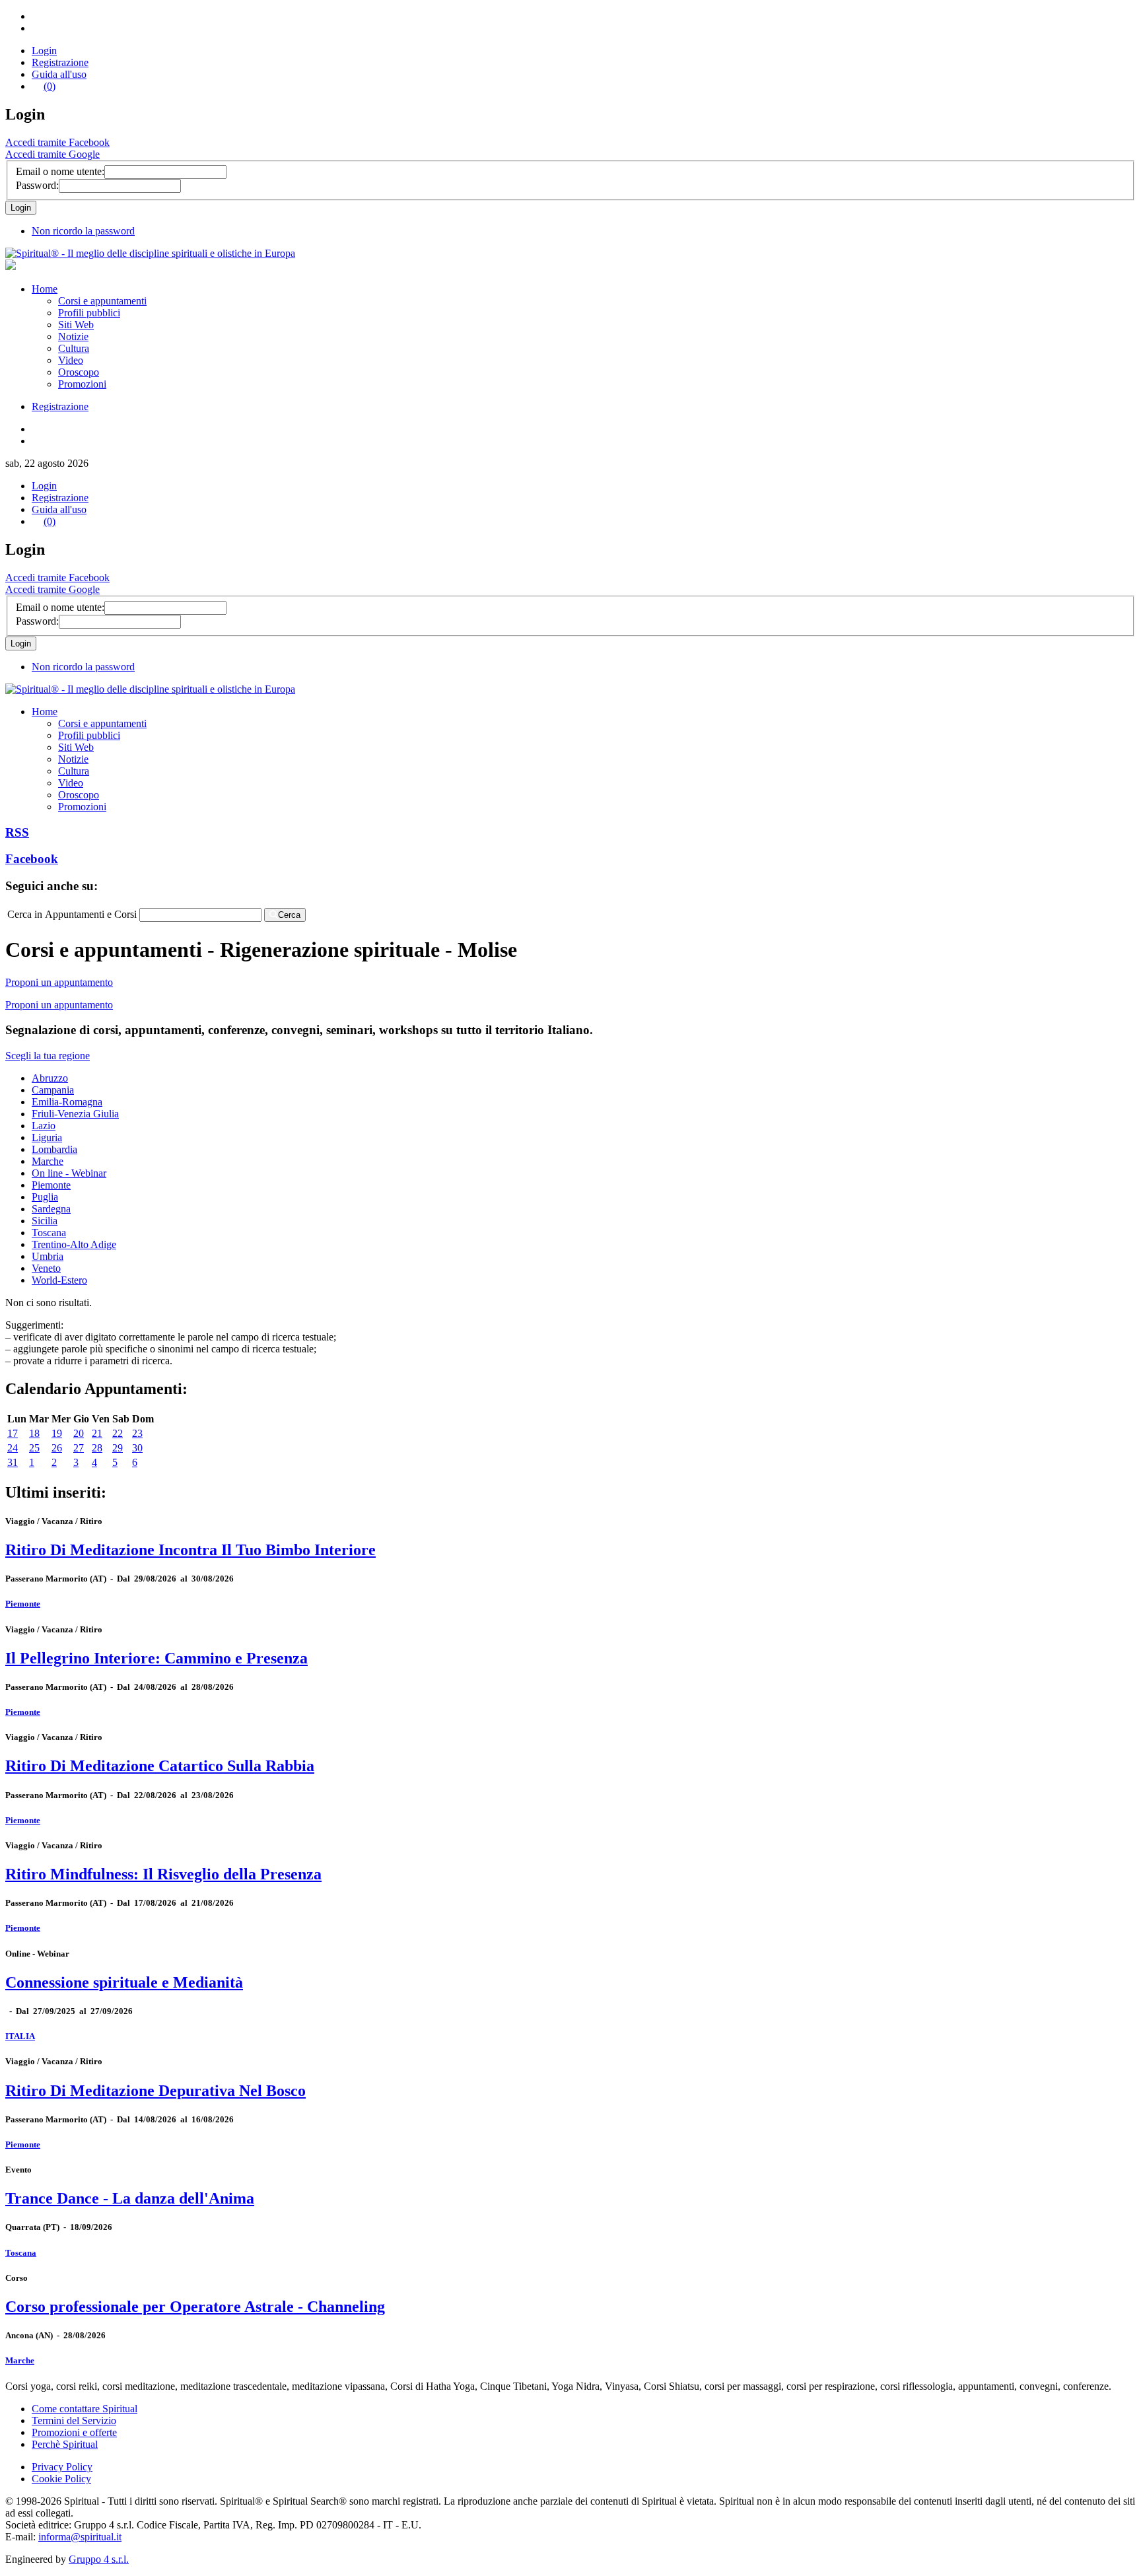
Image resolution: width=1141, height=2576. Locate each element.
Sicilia (45, 1221)
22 (118, 1433)
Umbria (48, 1256)
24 (13, 1448)
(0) (50, 86)
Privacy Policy (62, 2467)
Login (44, 51)
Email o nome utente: (60, 171)
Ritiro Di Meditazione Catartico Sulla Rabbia (160, 1766)
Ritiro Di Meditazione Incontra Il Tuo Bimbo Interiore (190, 1550)
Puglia (45, 1197)
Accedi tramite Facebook (57, 142)
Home (45, 289)
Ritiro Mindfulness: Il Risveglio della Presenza (163, 1874)
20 (79, 1433)
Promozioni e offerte (74, 2432)
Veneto (46, 1268)
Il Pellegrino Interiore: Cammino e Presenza (156, 1658)
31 (13, 1462)
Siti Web (76, 325)
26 (57, 1448)
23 (137, 1433)
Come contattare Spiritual (85, 2409)
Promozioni (82, 384)
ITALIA (20, 2036)
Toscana (49, 1233)
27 (79, 1448)
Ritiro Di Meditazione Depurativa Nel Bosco (156, 2091)
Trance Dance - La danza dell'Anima (130, 2198)
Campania (53, 1090)
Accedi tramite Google (52, 154)
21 (97, 1433)
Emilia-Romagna (67, 1102)
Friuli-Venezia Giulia (75, 1114)
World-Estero (59, 1280)
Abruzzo (50, 1078)
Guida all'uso (59, 74)
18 (34, 1433)
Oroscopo (79, 372)
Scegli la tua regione (48, 1056)
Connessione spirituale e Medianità (124, 1982)
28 (97, 1448)
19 (57, 1433)
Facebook (32, 859)
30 (137, 1448)
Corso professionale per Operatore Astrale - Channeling (195, 2307)
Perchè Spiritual (65, 2444)
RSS (17, 832)
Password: (37, 185)
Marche (48, 1161)
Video (71, 360)
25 (34, 1448)
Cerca (289, 915)
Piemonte (51, 1185)
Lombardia (54, 1149)
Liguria (47, 1137)
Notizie (73, 336)
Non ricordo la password (83, 231)
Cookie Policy (61, 2479)
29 (118, 1448)
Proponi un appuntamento (59, 982)
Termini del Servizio (74, 2420)
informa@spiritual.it (80, 2537)
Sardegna (51, 1209)
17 (13, 1433)
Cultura (74, 348)
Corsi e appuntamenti (102, 301)
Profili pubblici (89, 313)
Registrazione (60, 62)
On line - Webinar (69, 1173)
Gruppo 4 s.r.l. (99, 2559)
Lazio (44, 1126)
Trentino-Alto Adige (74, 1244)
